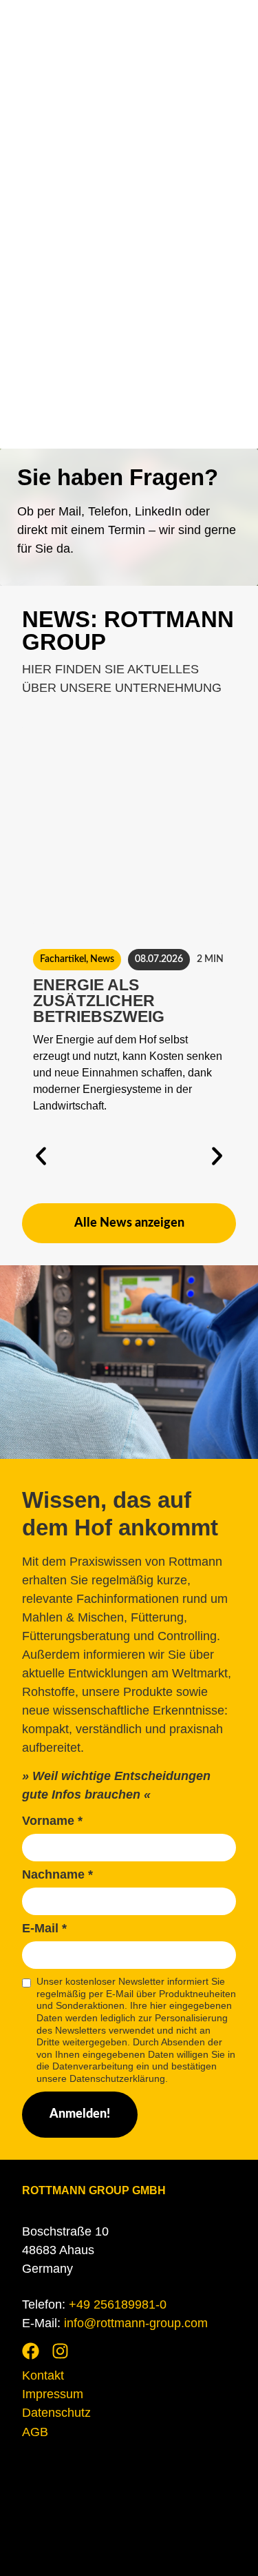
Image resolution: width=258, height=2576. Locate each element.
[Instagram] (60, 2351)
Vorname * (52, 1821)
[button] (41, 1156)
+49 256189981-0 (118, 2304)
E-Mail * (44, 1929)
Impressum (53, 2394)
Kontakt (43, 2375)
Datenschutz (56, 2413)
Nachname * (57, 1875)
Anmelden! (80, 2114)
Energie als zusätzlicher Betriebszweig (99, 1001)
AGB (35, 2432)
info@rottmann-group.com (136, 2323)
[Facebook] (31, 2351)
